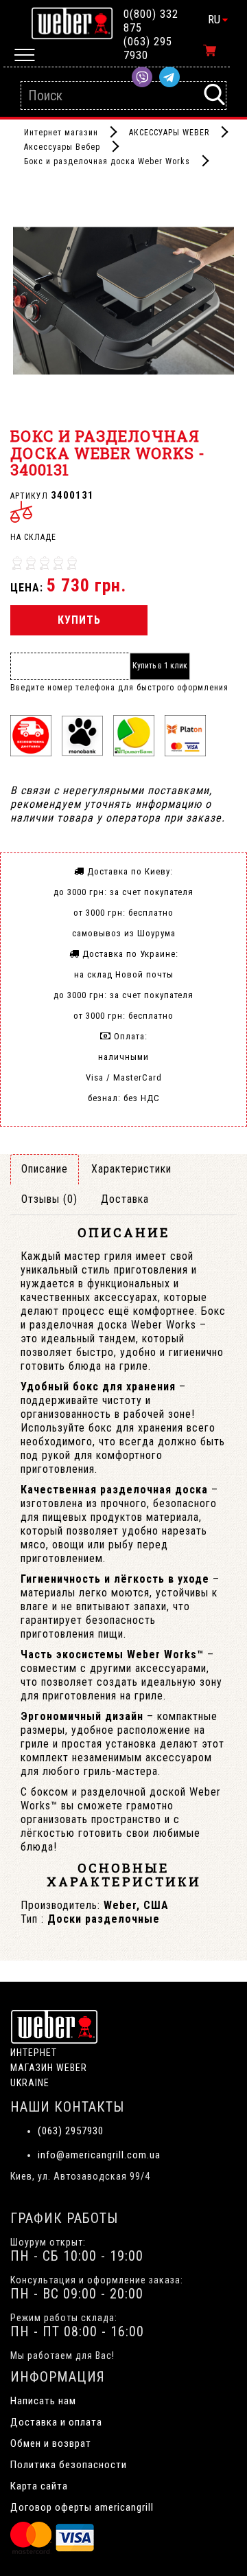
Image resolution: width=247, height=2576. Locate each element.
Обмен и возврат (51, 2443)
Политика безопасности (69, 2465)
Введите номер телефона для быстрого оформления (119, 688)
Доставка (125, 1199)
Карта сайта (39, 2486)
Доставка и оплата (56, 2422)
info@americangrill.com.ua (99, 2155)
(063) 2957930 (71, 2131)
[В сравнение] (21, 512)
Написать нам (43, 2401)
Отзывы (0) (49, 1199)
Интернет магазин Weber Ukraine (49, 2068)
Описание (45, 1169)
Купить (79, 620)
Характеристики (131, 1169)
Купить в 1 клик (160, 666)
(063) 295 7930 (148, 48)
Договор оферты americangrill (82, 2507)
